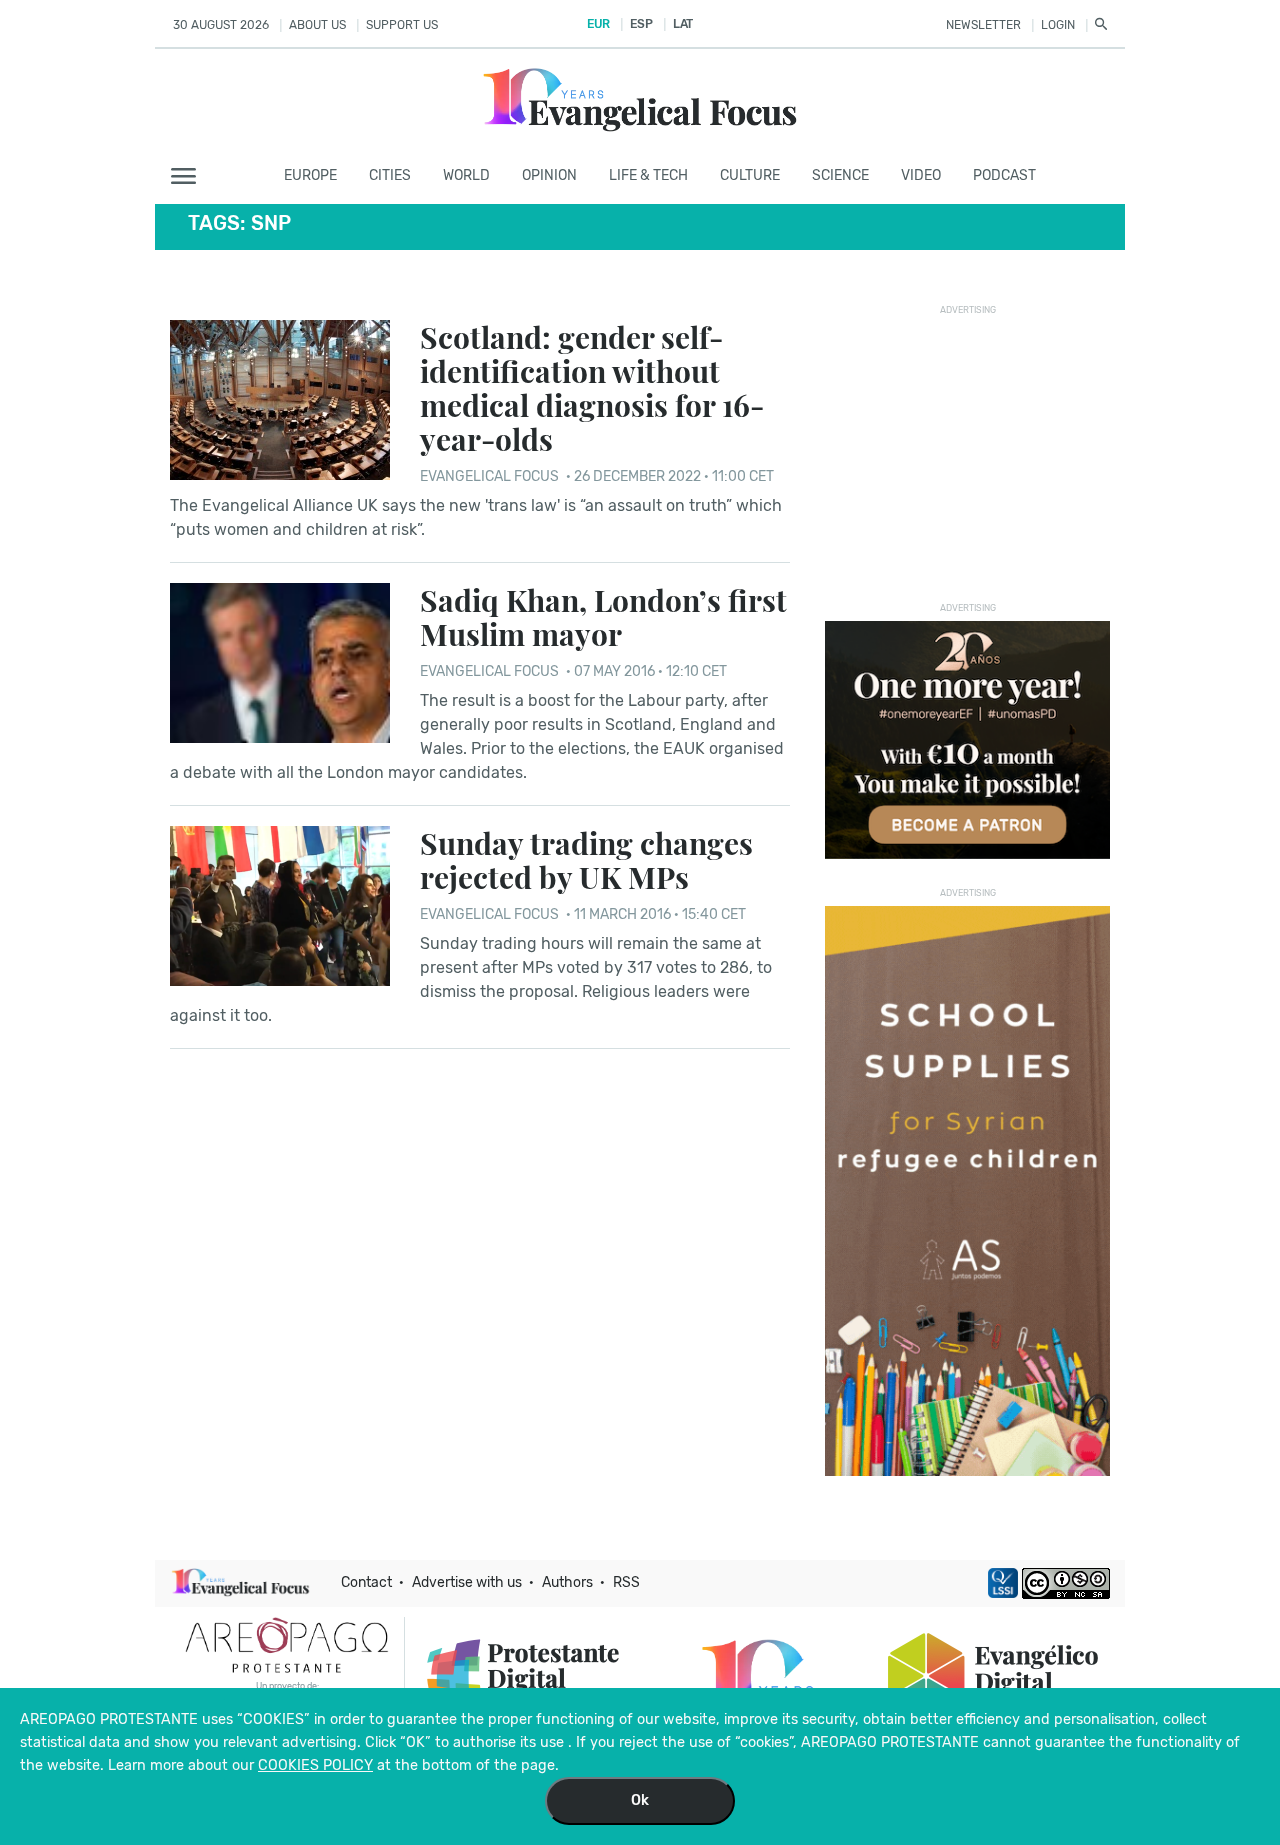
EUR (598, 24)
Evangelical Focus (489, 476)
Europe (310, 175)
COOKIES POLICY (315, 1765)
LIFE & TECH (648, 175)
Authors (567, 1582)
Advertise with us (467, 1582)
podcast (1004, 175)
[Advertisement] (975, 448)
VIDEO (921, 175)
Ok (640, 1800)
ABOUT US (317, 25)
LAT (683, 24)
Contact (366, 1582)
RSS (626, 1582)
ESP (641, 24)
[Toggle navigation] (189, 177)
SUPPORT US (402, 25)
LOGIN (1058, 25)
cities (390, 175)
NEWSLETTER (983, 25)
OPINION (549, 175)
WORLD (466, 175)
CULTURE (750, 175)
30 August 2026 (221, 25)
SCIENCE (840, 175)
